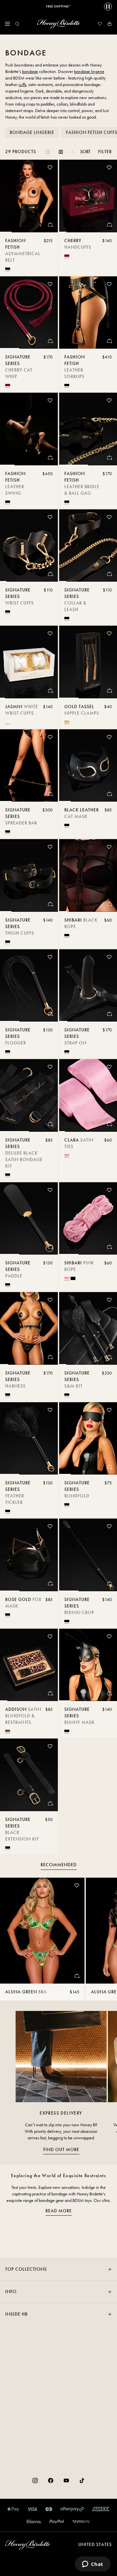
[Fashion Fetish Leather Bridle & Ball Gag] (88, 429)
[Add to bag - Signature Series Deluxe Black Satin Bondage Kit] (50, 1124)
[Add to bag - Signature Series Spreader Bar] (50, 794)
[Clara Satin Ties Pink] (88, 1095)
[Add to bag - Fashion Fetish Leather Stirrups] (109, 341)
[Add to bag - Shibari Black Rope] (109, 904)
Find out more (61, 2150)
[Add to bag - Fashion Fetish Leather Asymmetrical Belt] (50, 225)
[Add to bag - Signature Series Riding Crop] (109, 1583)
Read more (59, 2211)
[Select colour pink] (67, 1155)
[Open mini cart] (110, 24)
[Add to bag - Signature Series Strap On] (109, 1014)
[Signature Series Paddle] (29, 1219)
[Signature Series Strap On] (88, 986)
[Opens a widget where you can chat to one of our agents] (92, 2565)
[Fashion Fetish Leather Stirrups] (88, 313)
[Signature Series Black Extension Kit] (29, 1775)
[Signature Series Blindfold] (88, 1439)
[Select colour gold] (67, 722)
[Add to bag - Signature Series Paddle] (50, 1247)
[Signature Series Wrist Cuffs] (29, 546)
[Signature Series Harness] (29, 1328)
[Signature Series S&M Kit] (88, 1328)
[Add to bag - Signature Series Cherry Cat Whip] (50, 341)
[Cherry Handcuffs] (88, 196)
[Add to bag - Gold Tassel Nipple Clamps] (109, 691)
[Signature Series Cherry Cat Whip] (29, 313)
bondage (30, 72)
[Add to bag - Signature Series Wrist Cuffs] (50, 574)
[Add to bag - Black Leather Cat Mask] (109, 794)
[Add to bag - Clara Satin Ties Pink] (109, 1124)
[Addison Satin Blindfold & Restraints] (29, 1665)
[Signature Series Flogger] (29, 986)
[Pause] (108, 7)
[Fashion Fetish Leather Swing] (29, 429)
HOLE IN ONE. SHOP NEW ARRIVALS (58, 7)
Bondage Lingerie (32, 132)
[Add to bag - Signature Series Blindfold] (109, 1467)
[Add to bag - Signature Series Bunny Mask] (109, 1693)
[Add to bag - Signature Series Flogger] (50, 1014)
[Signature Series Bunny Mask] (88, 1665)
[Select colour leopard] (8, 1731)
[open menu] (7, 24)
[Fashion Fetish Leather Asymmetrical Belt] (29, 196)
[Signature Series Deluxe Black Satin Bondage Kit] (29, 1095)
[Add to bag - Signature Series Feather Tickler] (50, 1467)
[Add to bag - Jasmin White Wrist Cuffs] (50, 691)
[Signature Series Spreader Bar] (29, 766)
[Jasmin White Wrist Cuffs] (29, 662)
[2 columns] (61, 152)
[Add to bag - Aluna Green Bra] (77, 1976)
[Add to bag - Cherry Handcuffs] (109, 225)
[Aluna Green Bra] (42, 1931)
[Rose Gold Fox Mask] (29, 1555)
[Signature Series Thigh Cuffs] (29, 875)
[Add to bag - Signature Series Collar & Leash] (109, 574)
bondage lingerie (89, 72)
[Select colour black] (8, 269)
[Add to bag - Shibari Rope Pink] (109, 1247)
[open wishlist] (100, 24)
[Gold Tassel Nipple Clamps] (88, 662)
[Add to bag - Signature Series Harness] (50, 1357)
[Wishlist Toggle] (50, 167)
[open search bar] (17, 24)
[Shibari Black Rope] (88, 875)
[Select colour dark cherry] (67, 256)
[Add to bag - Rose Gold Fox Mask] (50, 1583)
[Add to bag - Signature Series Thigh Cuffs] (50, 904)
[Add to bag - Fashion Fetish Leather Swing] (50, 458)
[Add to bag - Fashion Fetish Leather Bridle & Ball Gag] (109, 458)
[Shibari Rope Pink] (88, 1219)
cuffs (22, 85)
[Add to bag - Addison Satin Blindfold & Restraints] (50, 1693)
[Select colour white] (8, 722)
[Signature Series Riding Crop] (88, 1555)
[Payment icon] (81, 2522)
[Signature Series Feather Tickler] (29, 1439)
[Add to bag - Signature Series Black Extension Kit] (50, 1803)
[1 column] (48, 152)
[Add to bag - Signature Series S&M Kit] (109, 1357)
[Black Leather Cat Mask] (88, 766)
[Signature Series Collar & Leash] (88, 546)
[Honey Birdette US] (58, 24)
